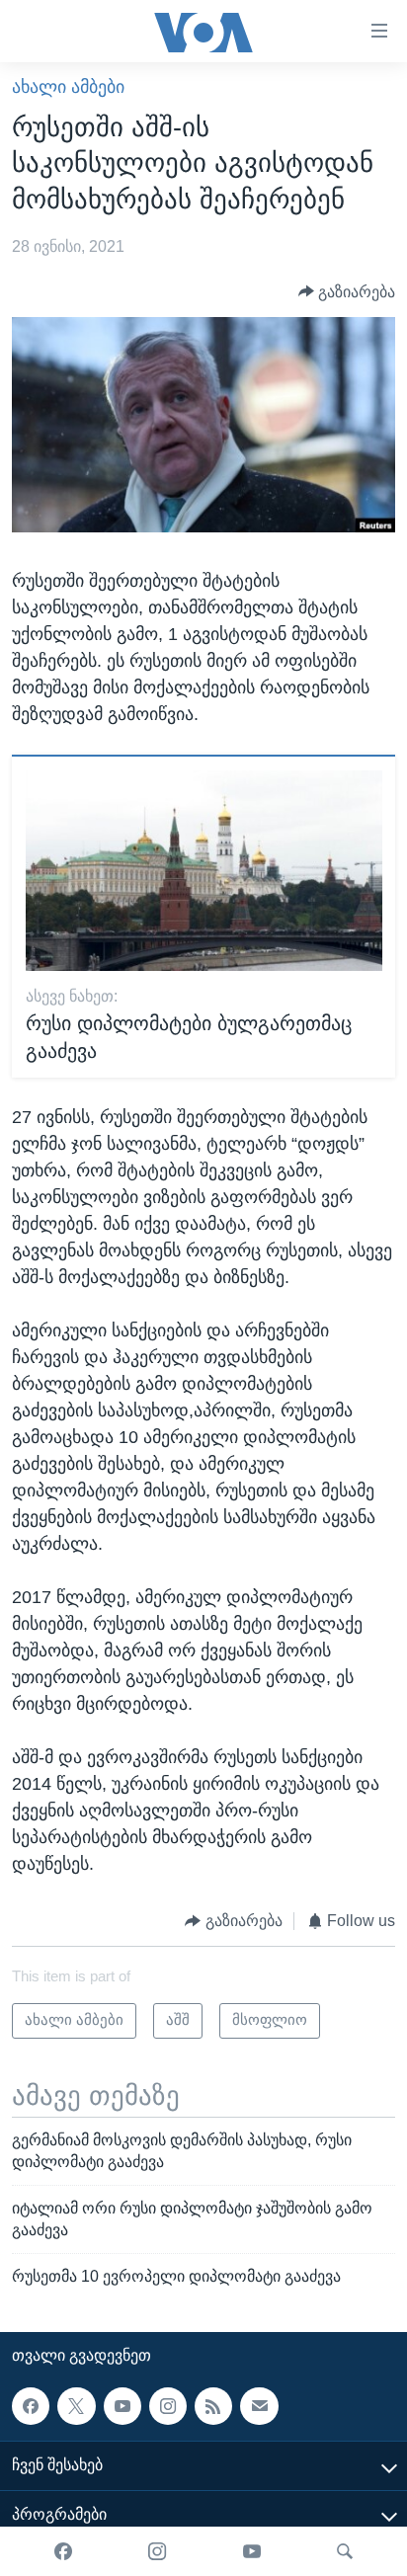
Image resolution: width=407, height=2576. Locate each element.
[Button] (347, 292)
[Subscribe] (259, 2406)
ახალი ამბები (68, 87)
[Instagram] (157, 2551)
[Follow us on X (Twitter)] (76, 2406)
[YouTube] (252, 2551)
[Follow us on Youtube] (122, 2406)
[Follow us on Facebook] (31, 2406)
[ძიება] (345, 2551)
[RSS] (213, 2406)
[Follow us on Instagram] (168, 2406)
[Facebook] (63, 2551)
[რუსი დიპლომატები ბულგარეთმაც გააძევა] (204, 871)
